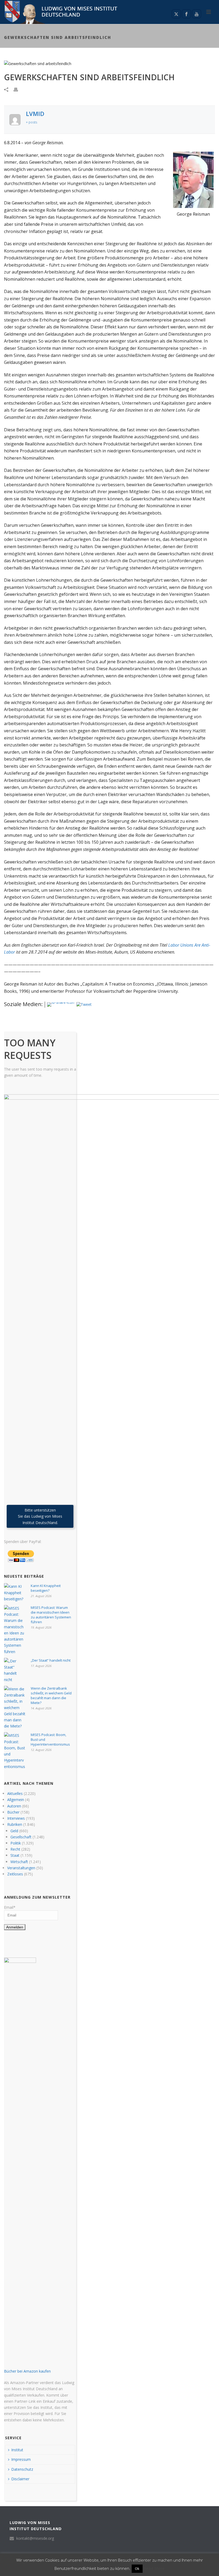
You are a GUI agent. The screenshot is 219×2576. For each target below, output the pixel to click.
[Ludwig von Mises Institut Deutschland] (59, 12)
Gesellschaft (21, 1837)
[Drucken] (18, 89)
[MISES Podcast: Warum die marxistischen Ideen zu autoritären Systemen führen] (15, 1630)
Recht (15, 1849)
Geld (14, 1831)
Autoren (14, 1806)
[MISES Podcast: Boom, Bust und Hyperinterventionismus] (15, 1751)
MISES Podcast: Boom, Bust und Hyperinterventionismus (50, 1739)
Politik (16, 1843)
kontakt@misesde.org (35, 2538)
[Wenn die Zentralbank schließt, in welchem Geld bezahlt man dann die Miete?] (15, 1708)
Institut (17, 2450)
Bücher (13, 1812)
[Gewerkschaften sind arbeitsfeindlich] (109, 63)
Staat (15, 1855)
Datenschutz (22, 2469)
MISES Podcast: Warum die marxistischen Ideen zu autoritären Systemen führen (51, 1615)
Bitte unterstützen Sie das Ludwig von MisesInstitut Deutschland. (40, 1516)
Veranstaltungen (21, 1868)
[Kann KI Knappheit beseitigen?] (15, 1593)
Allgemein (16, 1800)
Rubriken (15, 1824)
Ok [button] (137, 2569)
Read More (154, 2568)
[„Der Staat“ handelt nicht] (15, 1670)
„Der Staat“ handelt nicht (51, 1660)
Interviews (16, 1818)
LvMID (35, 114)
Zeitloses (15, 1874)
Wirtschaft (19, 1862)
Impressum (21, 2459)
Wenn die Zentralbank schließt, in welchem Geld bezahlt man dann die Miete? (51, 1695)
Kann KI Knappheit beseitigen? (46, 1588)
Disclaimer (20, 2479)
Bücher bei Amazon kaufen (27, 2371)
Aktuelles (15, 1793)
